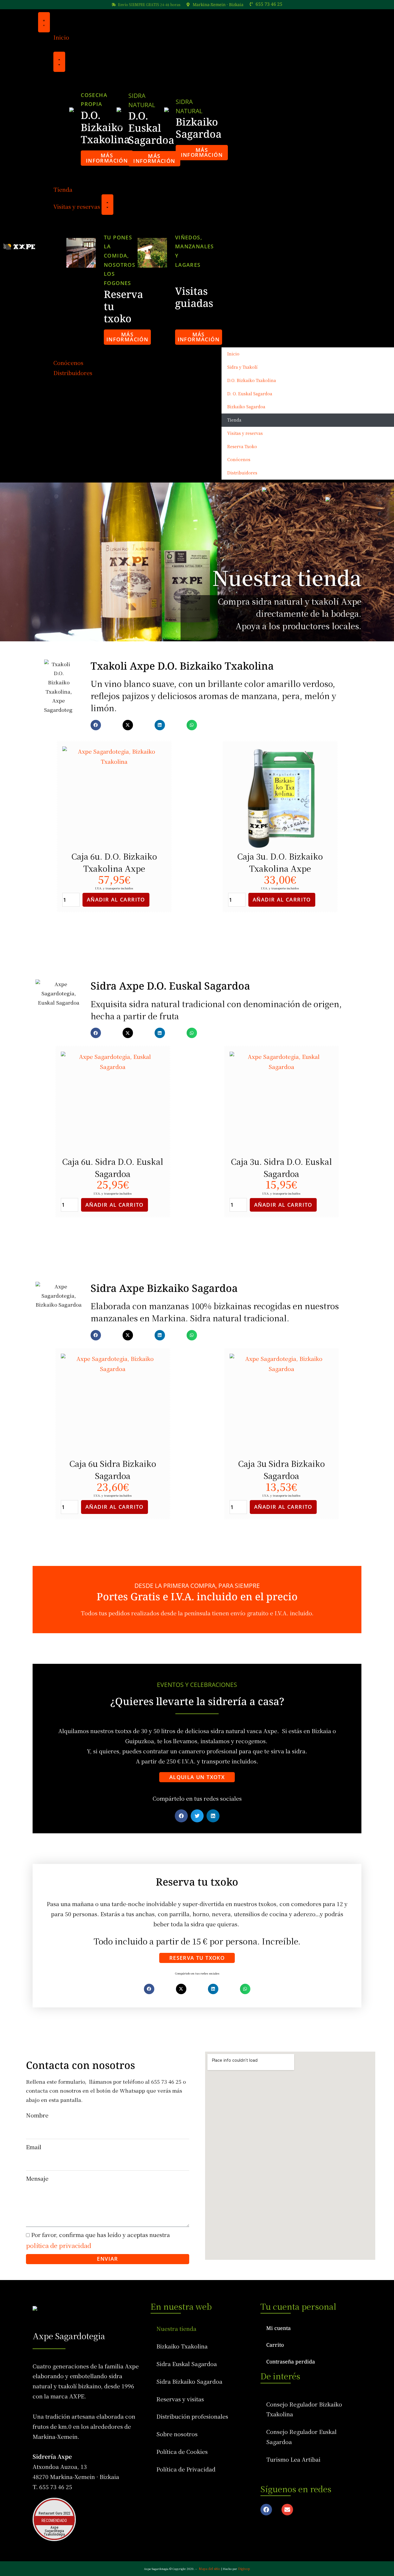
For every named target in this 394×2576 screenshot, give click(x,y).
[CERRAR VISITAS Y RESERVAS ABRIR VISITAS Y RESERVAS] (108, 204)
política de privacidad (59, 2245)
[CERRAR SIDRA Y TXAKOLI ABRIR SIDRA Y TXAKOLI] (59, 62)
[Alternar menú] (44, 22)
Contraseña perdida (291, 2361)
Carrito (275, 2345)
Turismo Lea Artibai (293, 2459)
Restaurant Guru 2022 (54, 2513)
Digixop (244, 2568)
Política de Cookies (182, 2452)
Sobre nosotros (177, 2434)
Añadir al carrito (116, 899)
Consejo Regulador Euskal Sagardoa (301, 2437)
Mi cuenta (278, 2328)
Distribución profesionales (192, 2416)
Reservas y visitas (180, 2399)
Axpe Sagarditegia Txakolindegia (54, 2531)
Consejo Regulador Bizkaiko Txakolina (304, 2409)
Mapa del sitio (210, 2568)
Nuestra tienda (176, 2329)
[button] (303, 178)
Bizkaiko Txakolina (182, 2346)
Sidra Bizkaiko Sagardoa (189, 2381)
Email (34, 2147)
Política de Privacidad (186, 2469)
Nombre (37, 2115)
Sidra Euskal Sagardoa (187, 2364)
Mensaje (37, 2178)
